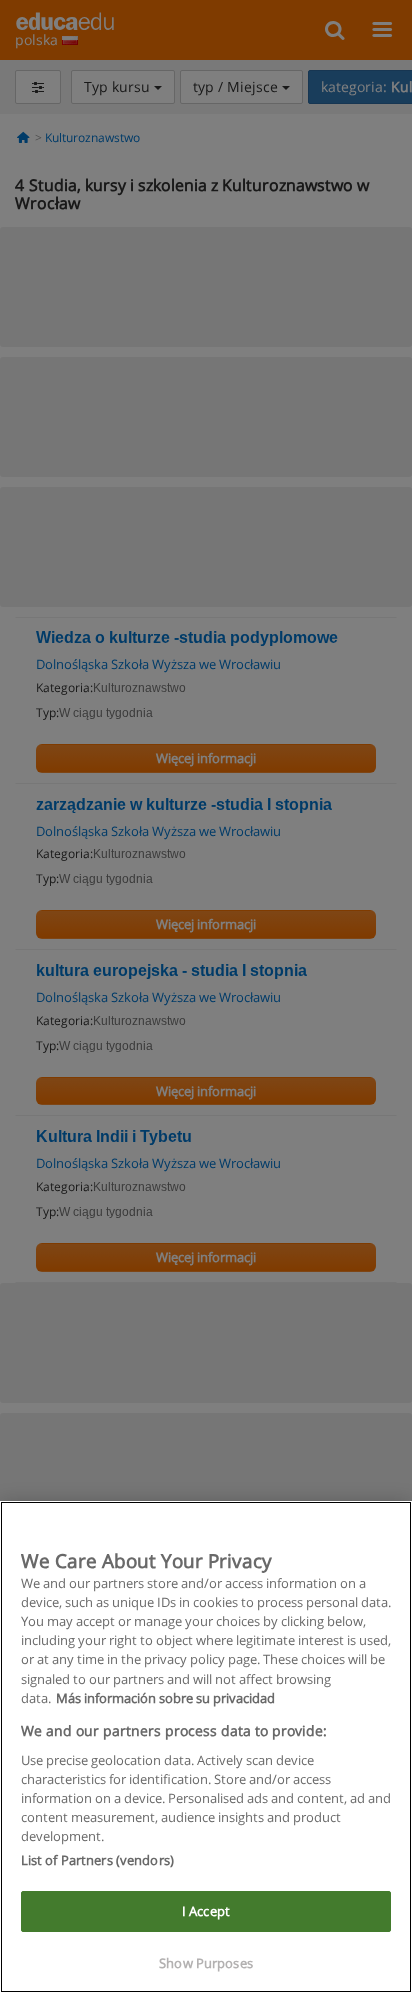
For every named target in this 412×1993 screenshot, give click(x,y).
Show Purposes (206, 1963)
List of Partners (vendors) (97, 1860)
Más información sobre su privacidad (165, 1698)
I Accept (206, 1911)
